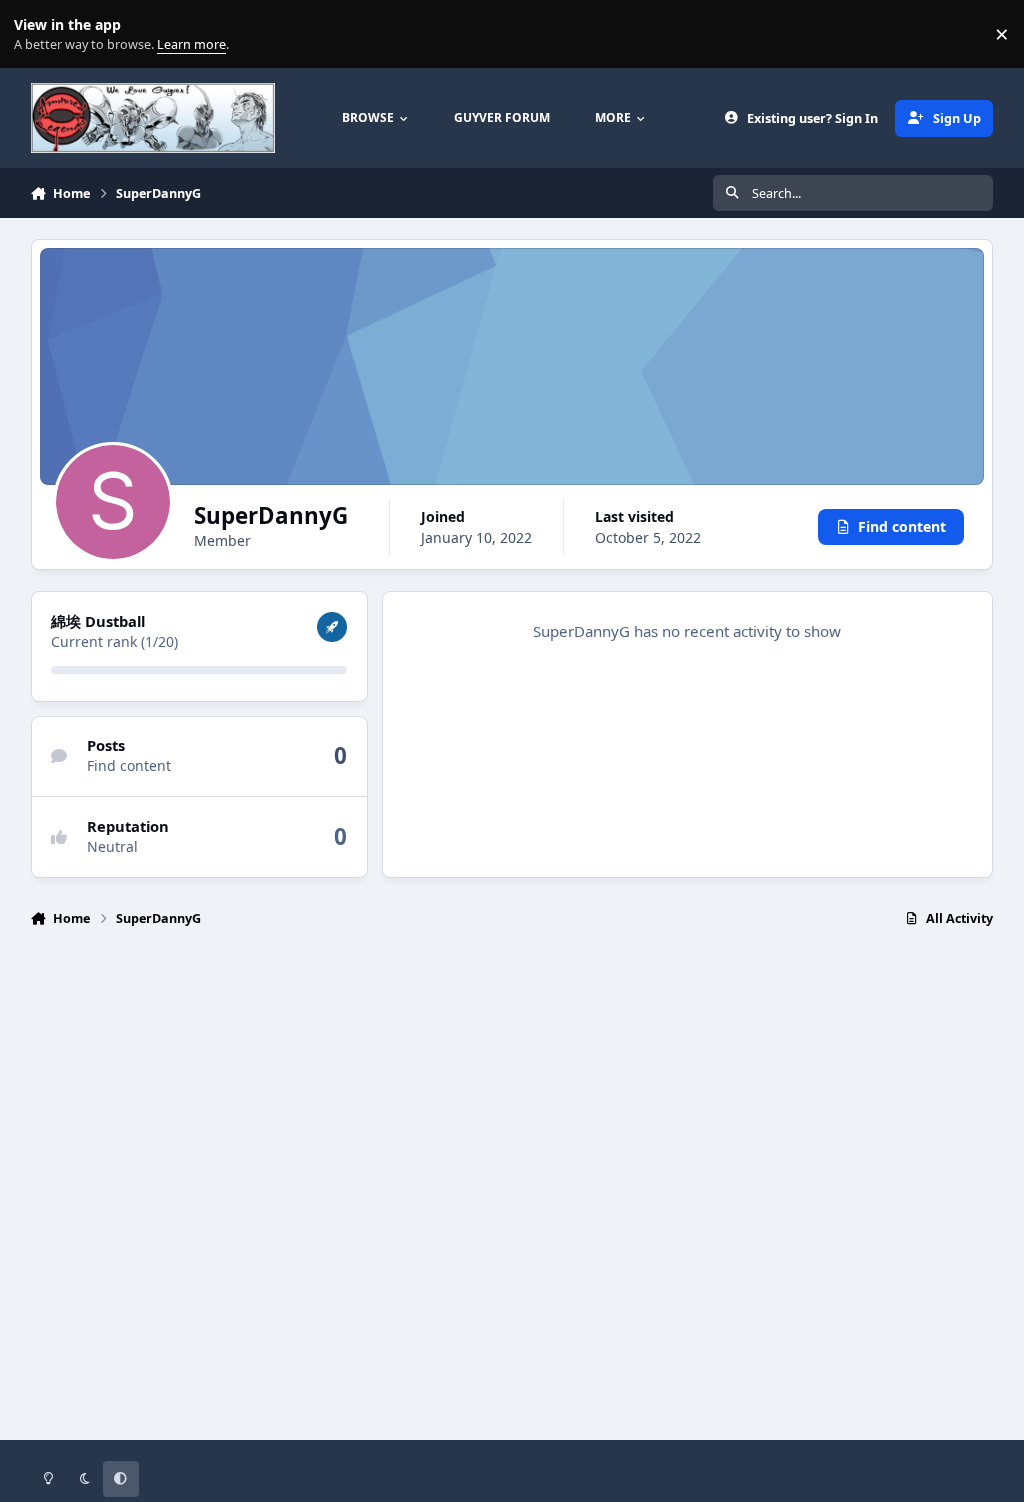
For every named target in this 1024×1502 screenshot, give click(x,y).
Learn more (38, 34)
